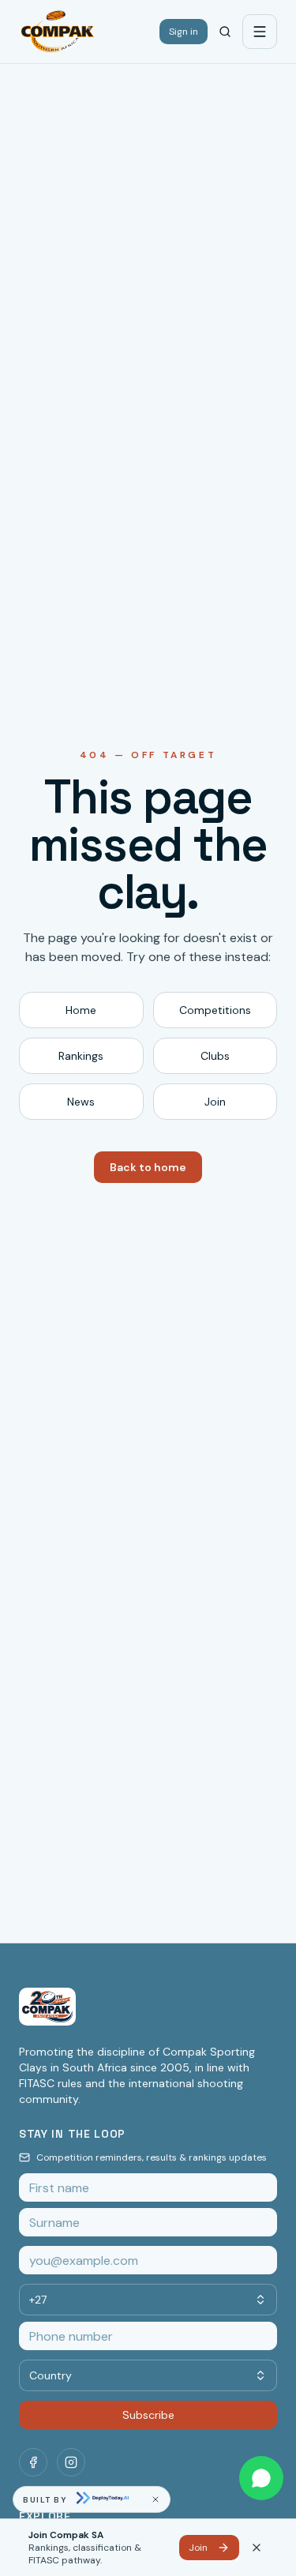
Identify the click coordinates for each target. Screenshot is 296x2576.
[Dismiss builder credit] (155, 2499)
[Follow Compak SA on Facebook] (33, 2462)
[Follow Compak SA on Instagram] (71, 2462)
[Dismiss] (257, 2548)
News (81, 1102)
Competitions (215, 1010)
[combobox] (148, 2300)
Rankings (81, 1056)
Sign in (184, 32)
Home (81, 1010)
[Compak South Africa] (58, 32)
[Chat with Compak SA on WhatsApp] (261, 2478)
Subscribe (148, 2415)
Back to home (148, 1167)
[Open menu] (260, 32)
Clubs (215, 1056)
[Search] (225, 32)
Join (215, 1102)
